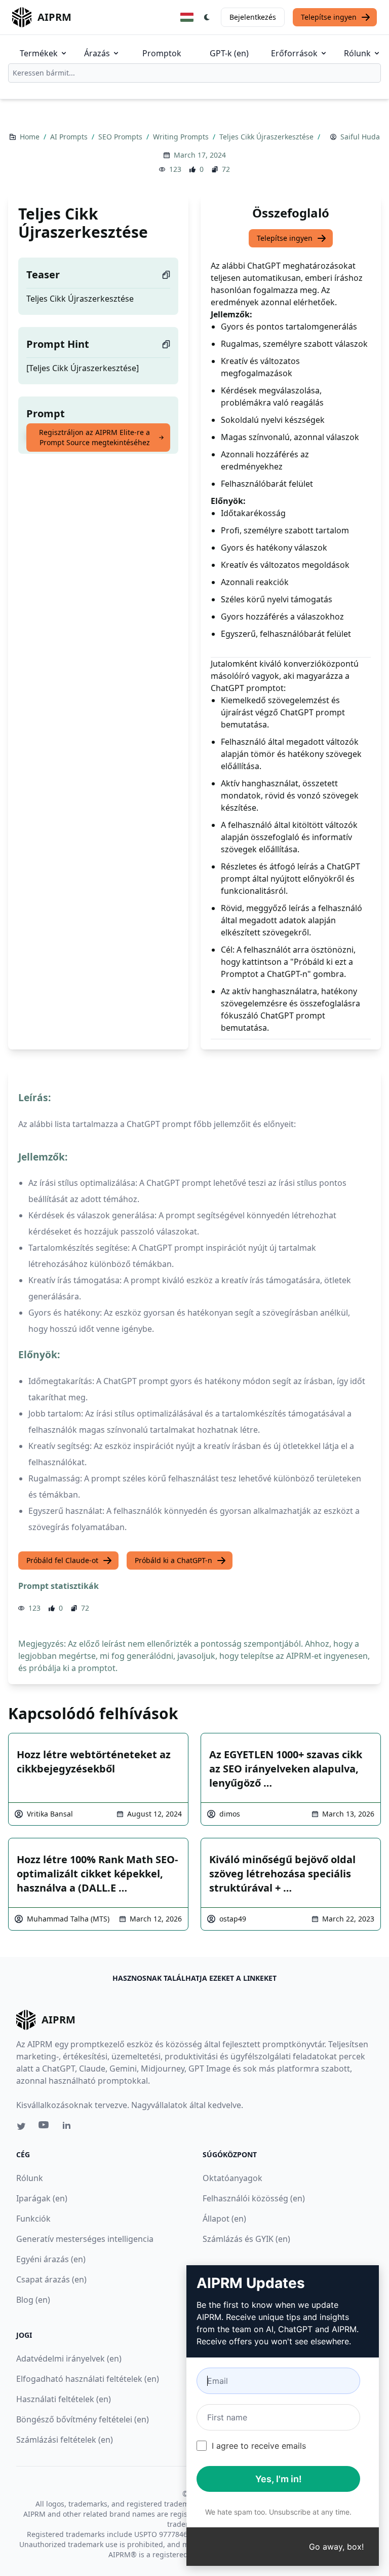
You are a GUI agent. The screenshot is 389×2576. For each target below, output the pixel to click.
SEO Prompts (121, 137)
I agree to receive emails (259, 2446)
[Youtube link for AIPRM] (45, 2127)
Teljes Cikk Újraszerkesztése (267, 137)
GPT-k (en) (229, 53)
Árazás (97, 53)
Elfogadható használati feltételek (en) (88, 2379)
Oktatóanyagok (232, 2178)
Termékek (39, 53)
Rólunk (357, 53)
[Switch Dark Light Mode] (207, 17)
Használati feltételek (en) (64, 2399)
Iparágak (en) (42, 2198)
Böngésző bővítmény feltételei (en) (83, 2419)
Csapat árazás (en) (51, 2279)
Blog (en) (33, 2300)
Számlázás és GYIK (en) (246, 2239)
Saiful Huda (360, 137)
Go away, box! (336, 2547)
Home (31, 137)
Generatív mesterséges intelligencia (85, 2239)
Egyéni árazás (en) (51, 2259)
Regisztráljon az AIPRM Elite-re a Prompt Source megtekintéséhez (94, 437)
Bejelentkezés (253, 17)
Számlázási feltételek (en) (65, 2440)
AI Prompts (70, 137)
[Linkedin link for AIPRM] (69, 2127)
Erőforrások (294, 53)
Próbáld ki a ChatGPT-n (173, 1560)
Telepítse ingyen (329, 17)
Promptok (162, 53)
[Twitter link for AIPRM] (21, 2126)
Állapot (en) (224, 2219)
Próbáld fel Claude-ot (62, 1560)
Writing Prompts (182, 137)
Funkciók (33, 2219)
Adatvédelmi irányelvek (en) (69, 2359)
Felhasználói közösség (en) (254, 2198)
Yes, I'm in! (279, 2479)
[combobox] (194, 73)
